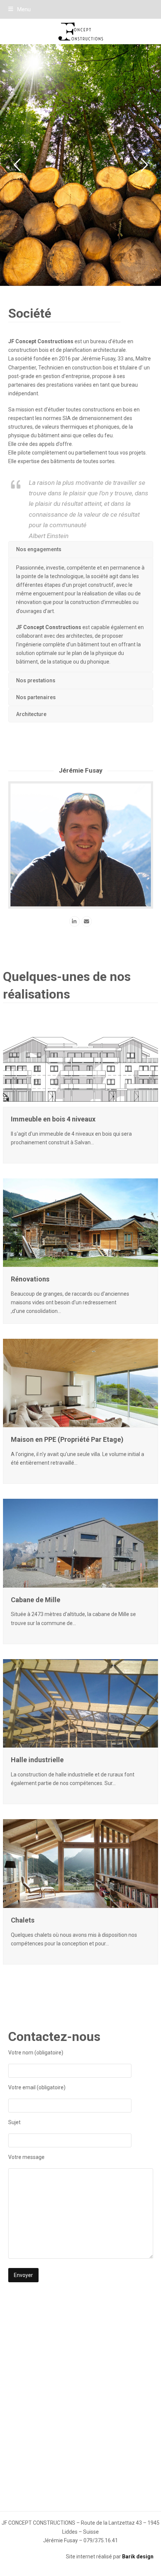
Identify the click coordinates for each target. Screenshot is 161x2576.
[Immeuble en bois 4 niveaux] (80, 1062)
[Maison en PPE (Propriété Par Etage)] (80, 1383)
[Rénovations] (80, 1222)
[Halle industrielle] (80, 1703)
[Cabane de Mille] (80, 1543)
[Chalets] (80, 1863)
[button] (19, 9)
